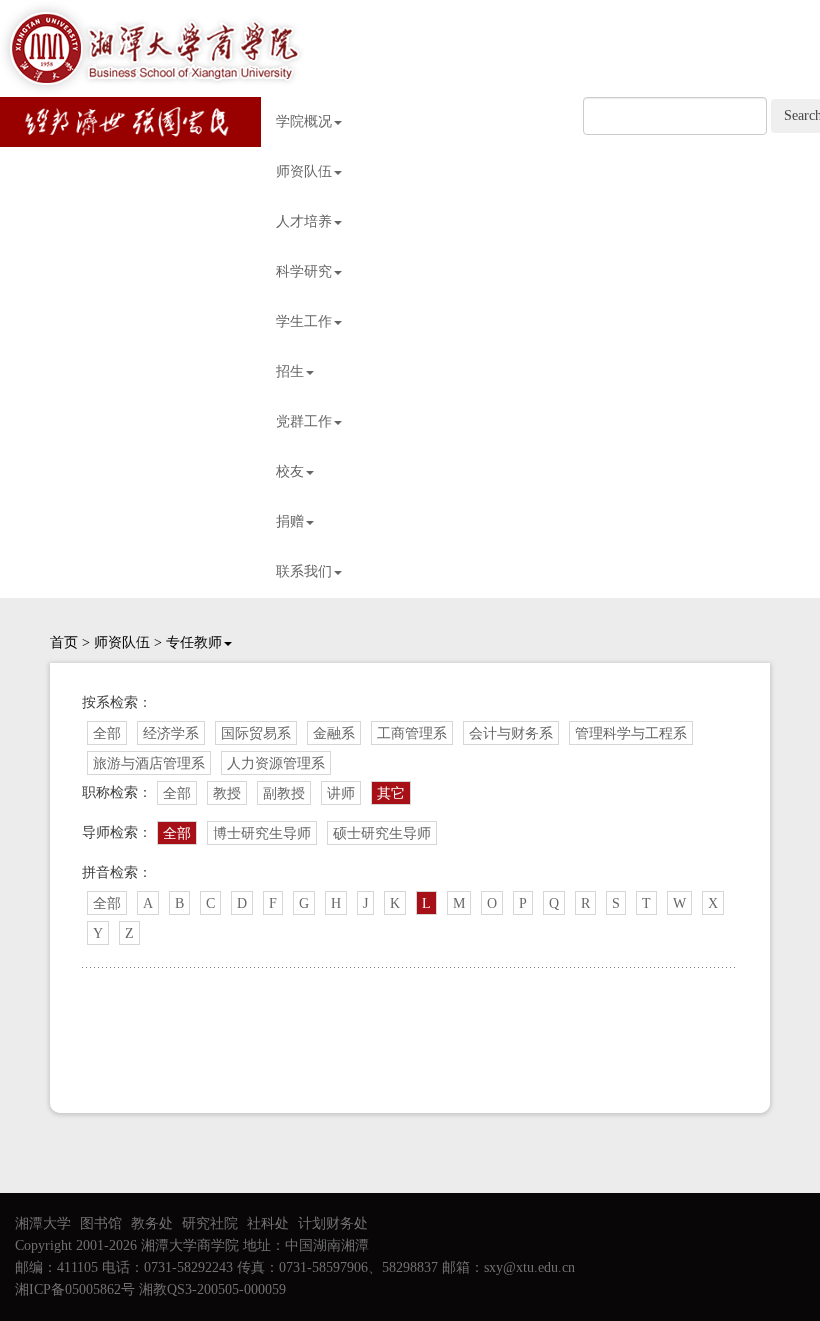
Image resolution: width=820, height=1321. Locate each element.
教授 (227, 793)
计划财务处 (333, 1223)
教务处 (152, 1223)
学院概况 (304, 121)
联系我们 (304, 571)
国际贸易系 (256, 733)
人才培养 (304, 221)
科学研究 (304, 271)
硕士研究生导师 (382, 833)
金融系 (334, 733)
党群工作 (304, 421)
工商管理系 (412, 733)
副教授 (284, 793)
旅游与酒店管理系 (149, 763)
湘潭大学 (43, 1223)
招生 (290, 371)
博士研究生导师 (262, 833)
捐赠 (290, 521)
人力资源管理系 (276, 763)
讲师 (341, 793)
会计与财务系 (511, 733)
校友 (290, 471)
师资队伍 (304, 171)
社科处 (268, 1223)
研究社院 (210, 1223)
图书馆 (101, 1223)
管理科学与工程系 (631, 733)
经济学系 (171, 733)
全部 (107, 733)
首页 (64, 642)
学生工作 (304, 321)
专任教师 (194, 642)
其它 (391, 793)
